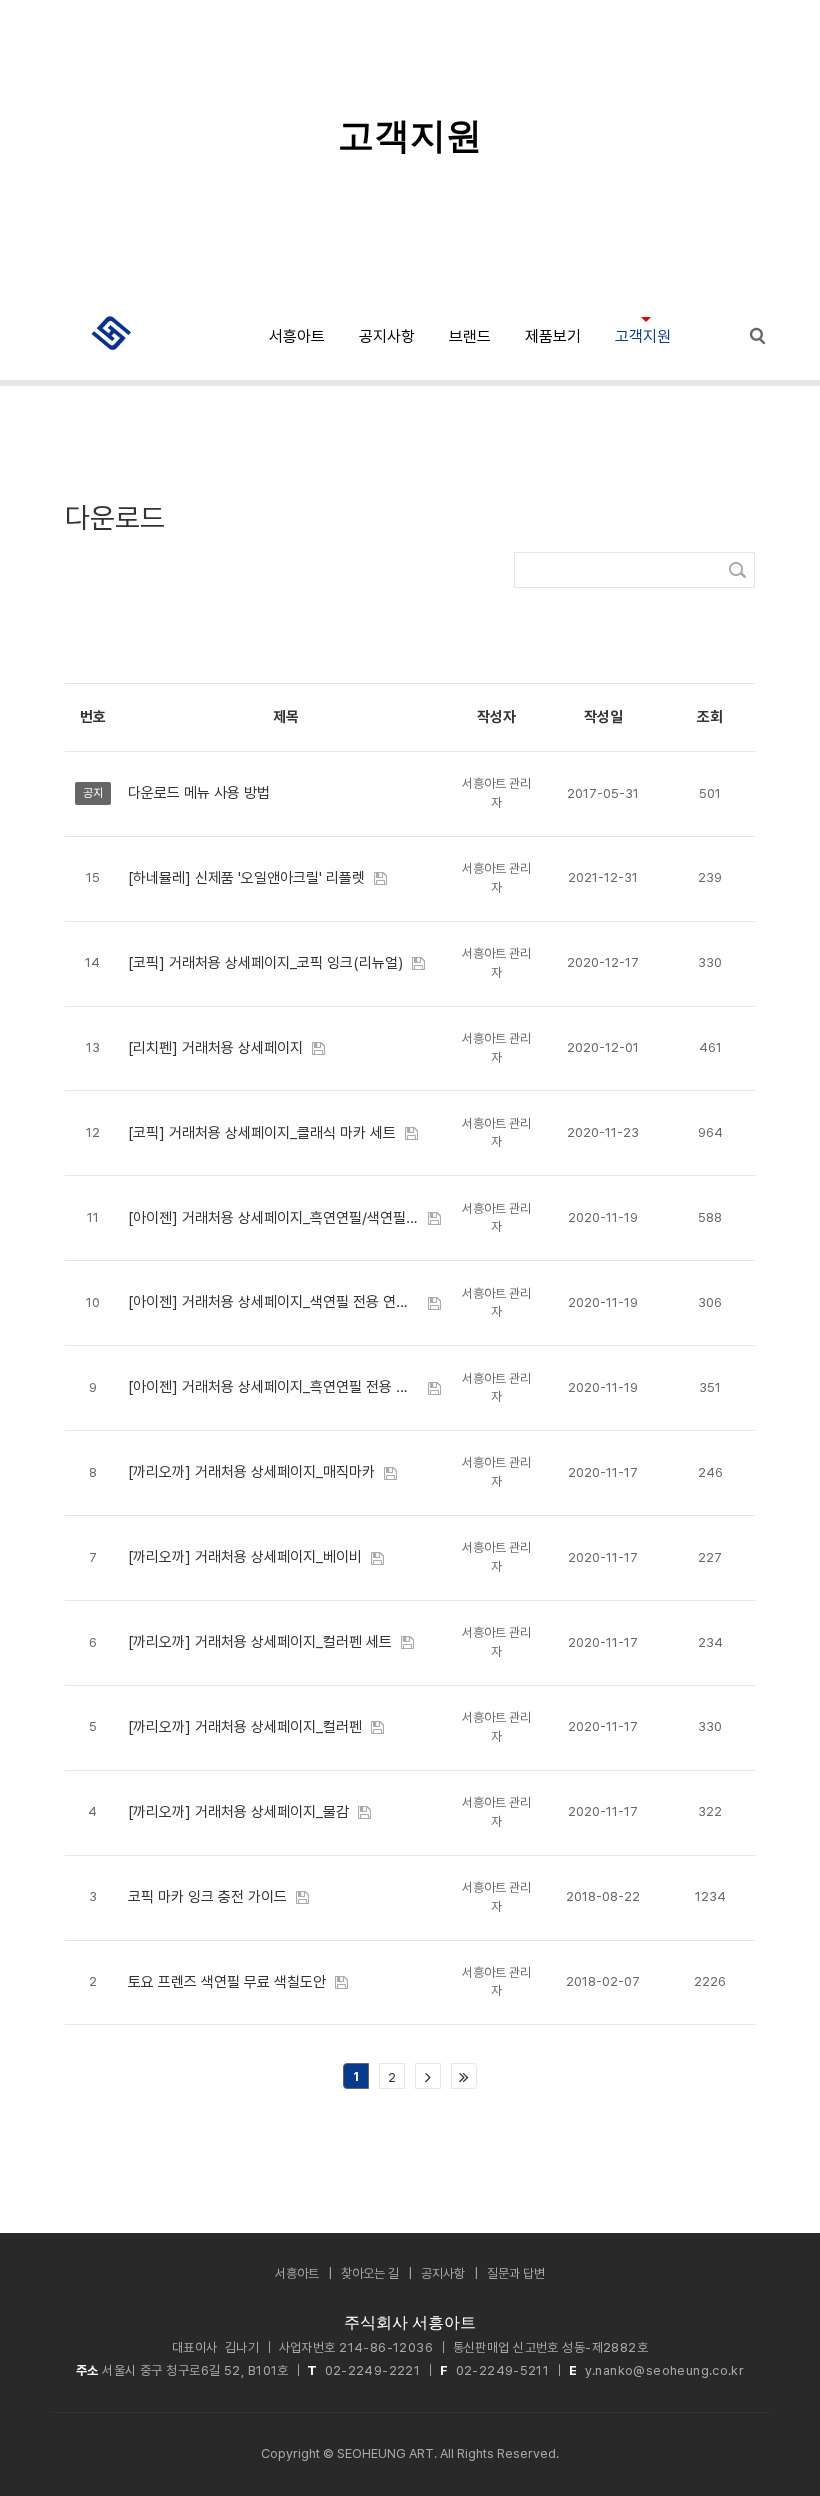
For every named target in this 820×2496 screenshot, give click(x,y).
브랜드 (470, 336)
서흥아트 (297, 336)
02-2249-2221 (373, 2370)
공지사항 (387, 336)
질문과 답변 (516, 2273)
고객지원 (643, 336)
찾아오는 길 (370, 2273)
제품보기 (553, 336)
